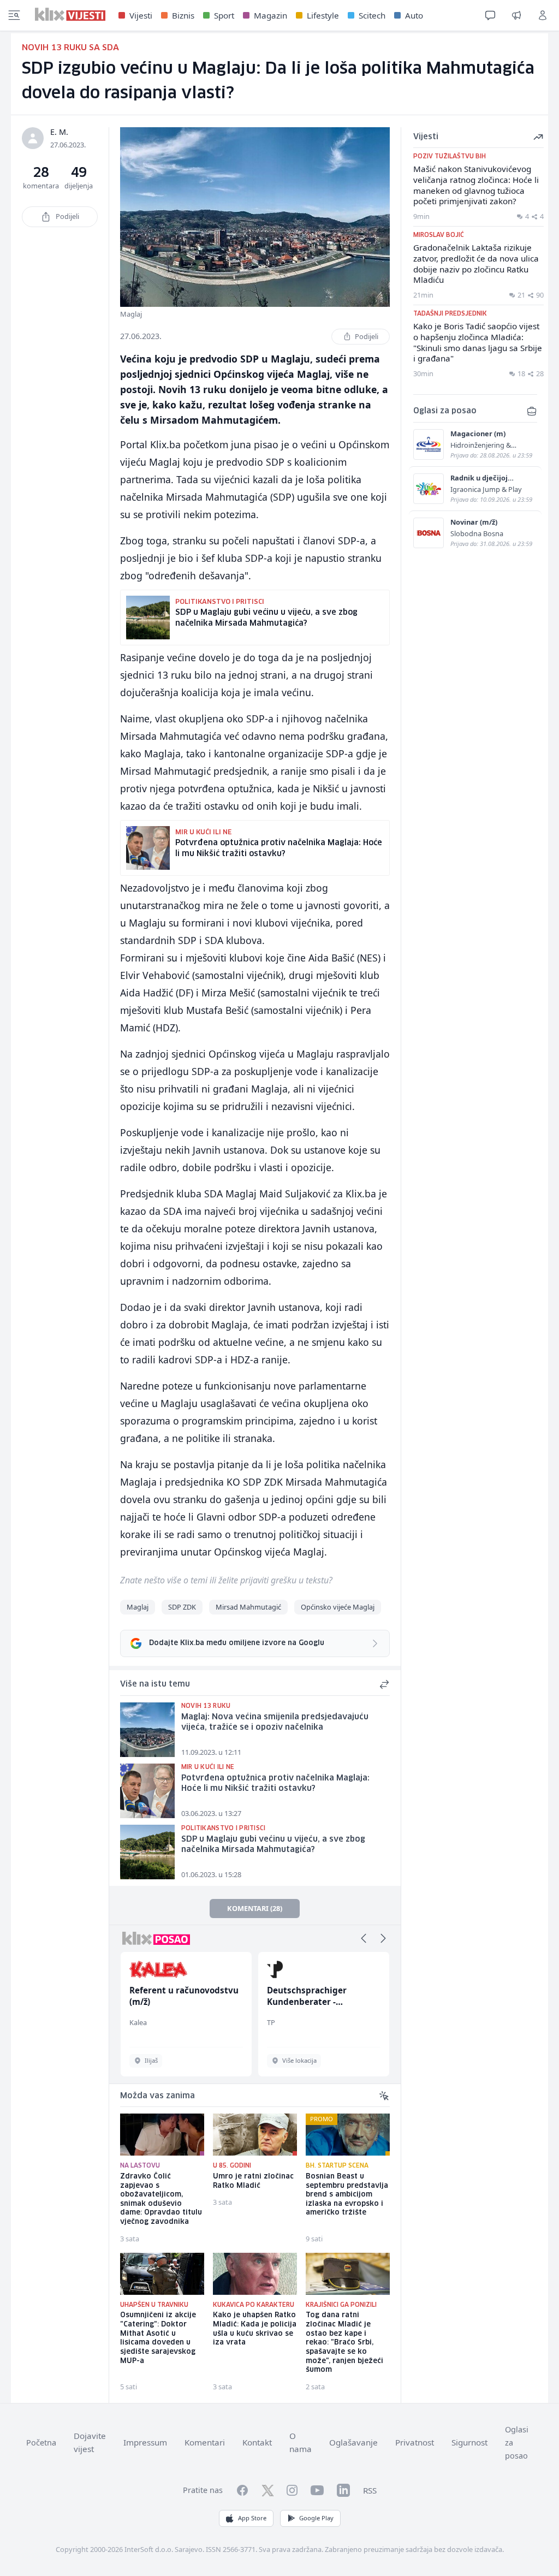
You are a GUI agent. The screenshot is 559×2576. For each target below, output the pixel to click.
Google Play (316, 2518)
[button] (364, 1938)
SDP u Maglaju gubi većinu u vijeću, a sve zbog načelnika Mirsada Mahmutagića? (273, 1845)
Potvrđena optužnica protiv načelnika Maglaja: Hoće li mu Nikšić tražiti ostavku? (275, 1783)
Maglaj (138, 1607)
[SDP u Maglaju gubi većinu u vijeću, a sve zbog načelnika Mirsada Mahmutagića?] (147, 1852)
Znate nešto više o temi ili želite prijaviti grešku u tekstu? (226, 1580)
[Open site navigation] (14, 15)
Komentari (205, 2442)
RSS (370, 2490)
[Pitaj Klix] (490, 15)
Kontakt (257, 2442)
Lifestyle (323, 15)
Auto (414, 15)
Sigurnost (469, 2442)
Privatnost (415, 2442)
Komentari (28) (255, 1908)
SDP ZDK (182, 1607)
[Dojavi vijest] (516, 15)
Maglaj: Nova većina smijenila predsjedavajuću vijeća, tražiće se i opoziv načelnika (275, 1722)
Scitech (372, 15)
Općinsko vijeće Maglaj (338, 1607)
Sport (224, 15)
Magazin (270, 15)
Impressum (145, 2442)
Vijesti (141, 15)
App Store (252, 2518)
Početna (41, 2443)
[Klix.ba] (70, 14)
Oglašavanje (353, 2442)
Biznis (183, 15)
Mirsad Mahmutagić (248, 1607)
